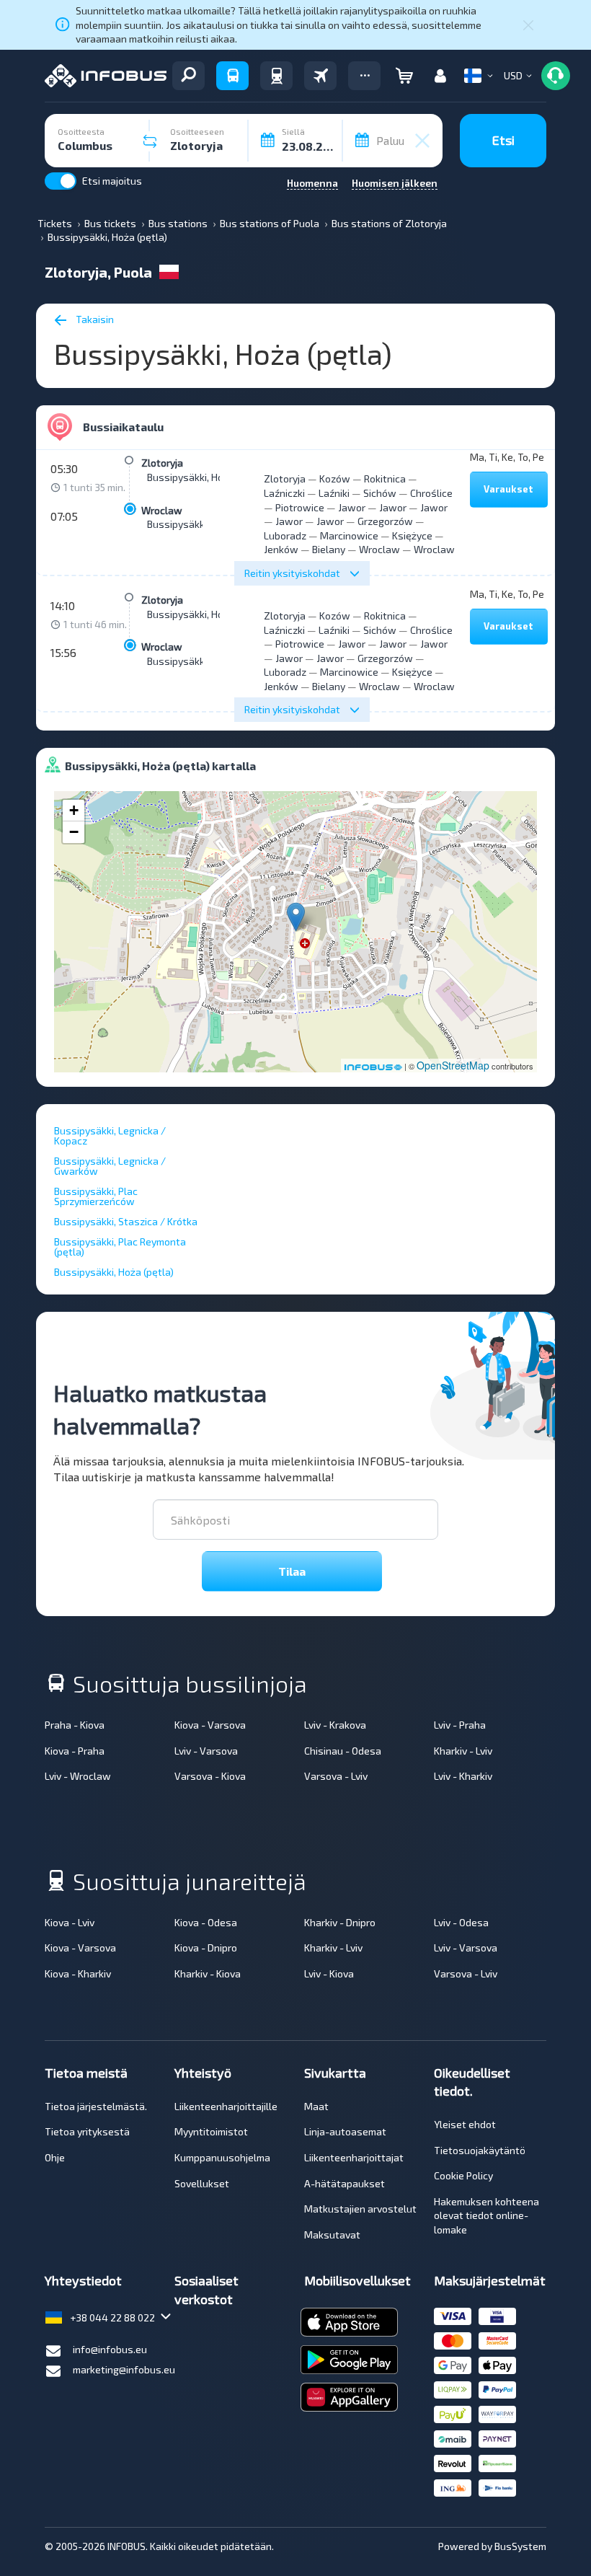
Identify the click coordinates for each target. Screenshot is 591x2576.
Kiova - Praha (75, 1751)
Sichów (380, 493)
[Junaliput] (276, 76)
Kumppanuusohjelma (222, 2157)
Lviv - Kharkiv (463, 1776)
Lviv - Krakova (335, 1725)
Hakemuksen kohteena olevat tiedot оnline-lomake (486, 2215)
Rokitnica (385, 478)
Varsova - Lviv (336, 1776)
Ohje (55, 2157)
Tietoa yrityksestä (87, 2131)
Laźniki (334, 493)
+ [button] (74, 810)
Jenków (281, 549)
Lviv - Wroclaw (78, 1776)
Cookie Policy (463, 2175)
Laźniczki (284, 493)
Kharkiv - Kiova (208, 1973)
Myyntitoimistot (211, 2131)
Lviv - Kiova (329, 1973)
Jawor (352, 507)
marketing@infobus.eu (124, 2369)
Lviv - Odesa (461, 1922)
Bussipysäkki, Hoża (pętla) (207, 477)
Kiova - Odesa (206, 1922)
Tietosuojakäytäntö (480, 2150)
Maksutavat (332, 2235)
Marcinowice (349, 535)
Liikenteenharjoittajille (226, 2106)
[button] (364, 76)
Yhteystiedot (83, 2280)
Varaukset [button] (508, 489)
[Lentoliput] (320, 76)
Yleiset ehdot (465, 2124)
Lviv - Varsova (206, 1751)
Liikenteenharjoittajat (354, 2157)
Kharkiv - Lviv (463, 1751)
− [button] (74, 832)
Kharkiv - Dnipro (340, 1922)
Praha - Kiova (75, 1725)
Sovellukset (202, 2183)
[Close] (528, 25)
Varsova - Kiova (210, 1776)
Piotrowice (300, 507)
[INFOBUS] (106, 76)
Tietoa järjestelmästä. (96, 2106)
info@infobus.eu (110, 2349)
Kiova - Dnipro (206, 1948)
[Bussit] (232, 76)
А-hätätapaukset (345, 2183)
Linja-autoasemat (345, 2131)
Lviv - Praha (460, 1725)
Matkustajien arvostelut (360, 2209)
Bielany (329, 549)
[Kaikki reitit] (188, 76)
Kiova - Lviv (70, 1922)
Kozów (335, 478)
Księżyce (412, 535)
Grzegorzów (385, 521)
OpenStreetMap (453, 1065)
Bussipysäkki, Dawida (196, 524)
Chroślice (431, 493)
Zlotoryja (162, 463)
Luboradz (285, 535)
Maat (316, 2106)
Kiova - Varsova (210, 1725)
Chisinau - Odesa (343, 1751)
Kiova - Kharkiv (78, 1973)
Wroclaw (162, 510)
